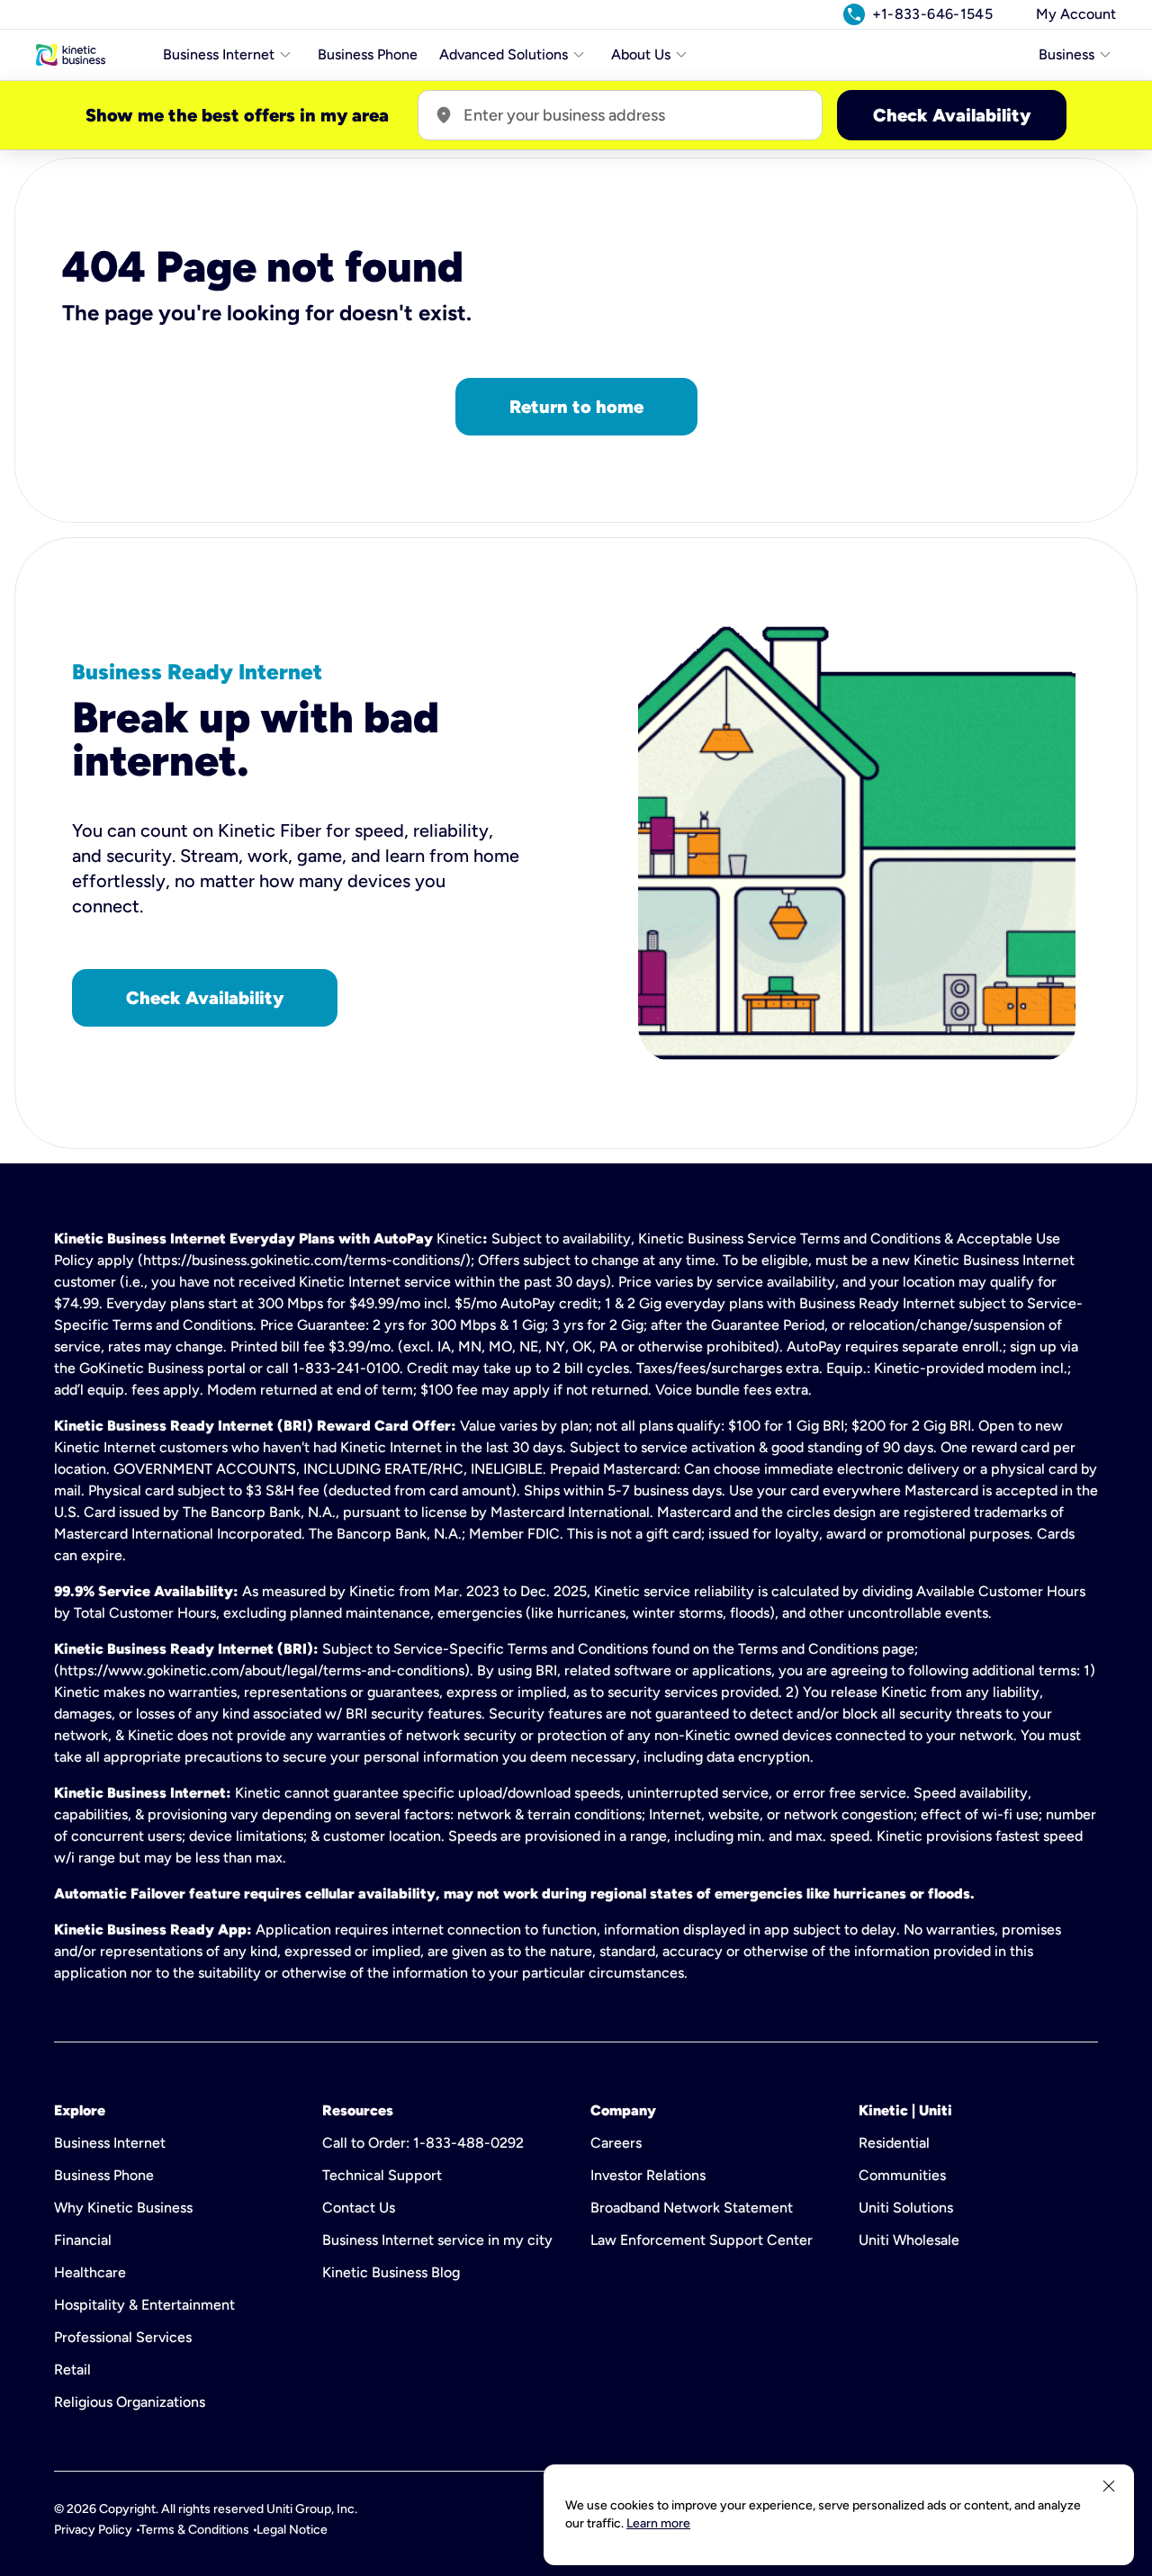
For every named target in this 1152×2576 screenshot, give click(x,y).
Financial (83, 2240)
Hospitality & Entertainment (144, 2305)
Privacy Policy (93, 2530)
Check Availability (952, 115)
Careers (616, 2143)
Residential (894, 2143)
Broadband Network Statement (692, 2208)
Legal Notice (292, 2530)
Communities (902, 2175)
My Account (1076, 14)
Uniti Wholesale (909, 2240)
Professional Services (123, 2337)
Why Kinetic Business (123, 2208)
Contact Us (359, 2208)
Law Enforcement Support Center (702, 2240)
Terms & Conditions (194, 2530)
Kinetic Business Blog (391, 2272)
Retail (72, 2370)
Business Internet (110, 2143)
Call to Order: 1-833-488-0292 (423, 2143)
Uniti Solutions (906, 2208)
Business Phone (368, 54)
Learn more (658, 2523)
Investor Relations (648, 2175)
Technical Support (382, 2175)
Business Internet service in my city (437, 2240)
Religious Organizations (130, 2402)
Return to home (576, 407)
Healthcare (90, 2272)
